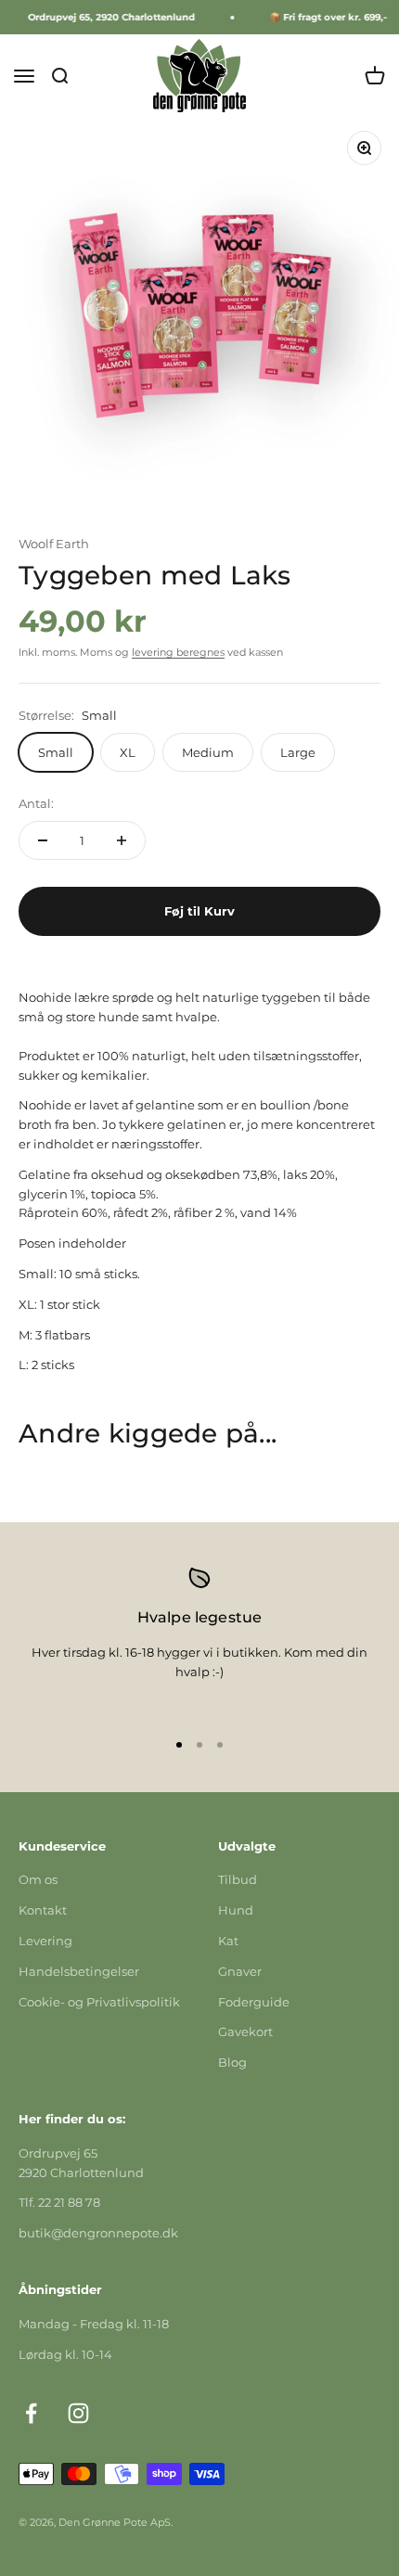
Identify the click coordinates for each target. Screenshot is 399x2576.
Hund (236, 1910)
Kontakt (43, 1910)
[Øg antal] (122, 840)
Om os (38, 1879)
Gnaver (240, 1971)
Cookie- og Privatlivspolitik (99, 2002)
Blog (232, 2062)
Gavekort (245, 2031)
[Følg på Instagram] (78, 2413)
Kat (228, 1941)
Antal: (36, 803)
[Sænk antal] (43, 840)
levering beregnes (178, 652)
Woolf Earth (54, 544)
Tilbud (238, 1879)
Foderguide (254, 2002)
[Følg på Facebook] (31, 2413)
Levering (45, 1941)
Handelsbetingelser (79, 1971)
